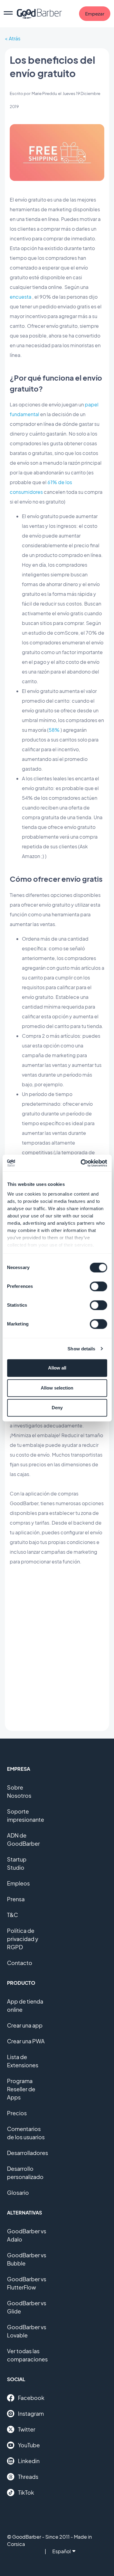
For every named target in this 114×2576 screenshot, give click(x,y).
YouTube (29, 2445)
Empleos (18, 1883)
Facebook (31, 2398)
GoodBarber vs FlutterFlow (27, 2283)
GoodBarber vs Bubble (27, 2259)
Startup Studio (17, 1863)
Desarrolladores (28, 2153)
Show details (81, 1349)
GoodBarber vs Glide (27, 2307)
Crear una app (25, 2025)
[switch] (98, 1286)
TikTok (26, 2492)
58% (54, 730)
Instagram (31, 2413)
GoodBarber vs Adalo (27, 2235)
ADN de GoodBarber (23, 1839)
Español (62, 2551)
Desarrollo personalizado (25, 2173)
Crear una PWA (26, 2041)
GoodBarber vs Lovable (27, 2331)
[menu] (8, 14)
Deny (57, 1408)
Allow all (57, 1368)
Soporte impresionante (26, 1815)
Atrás (15, 38)
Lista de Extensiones (23, 2061)
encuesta (21, 297)
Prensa (16, 1899)
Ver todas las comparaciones (27, 2355)
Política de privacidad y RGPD (23, 1939)
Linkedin (29, 2461)
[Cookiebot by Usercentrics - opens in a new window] (81, 1163)
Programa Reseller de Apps (21, 2089)
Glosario (18, 2192)
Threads (28, 2477)
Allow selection (57, 1388)
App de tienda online (25, 2005)
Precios (17, 2113)
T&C (12, 1915)
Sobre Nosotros (19, 1791)
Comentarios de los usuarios (26, 2133)
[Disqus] (57, 1648)
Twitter (27, 2429)
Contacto (20, 1963)
